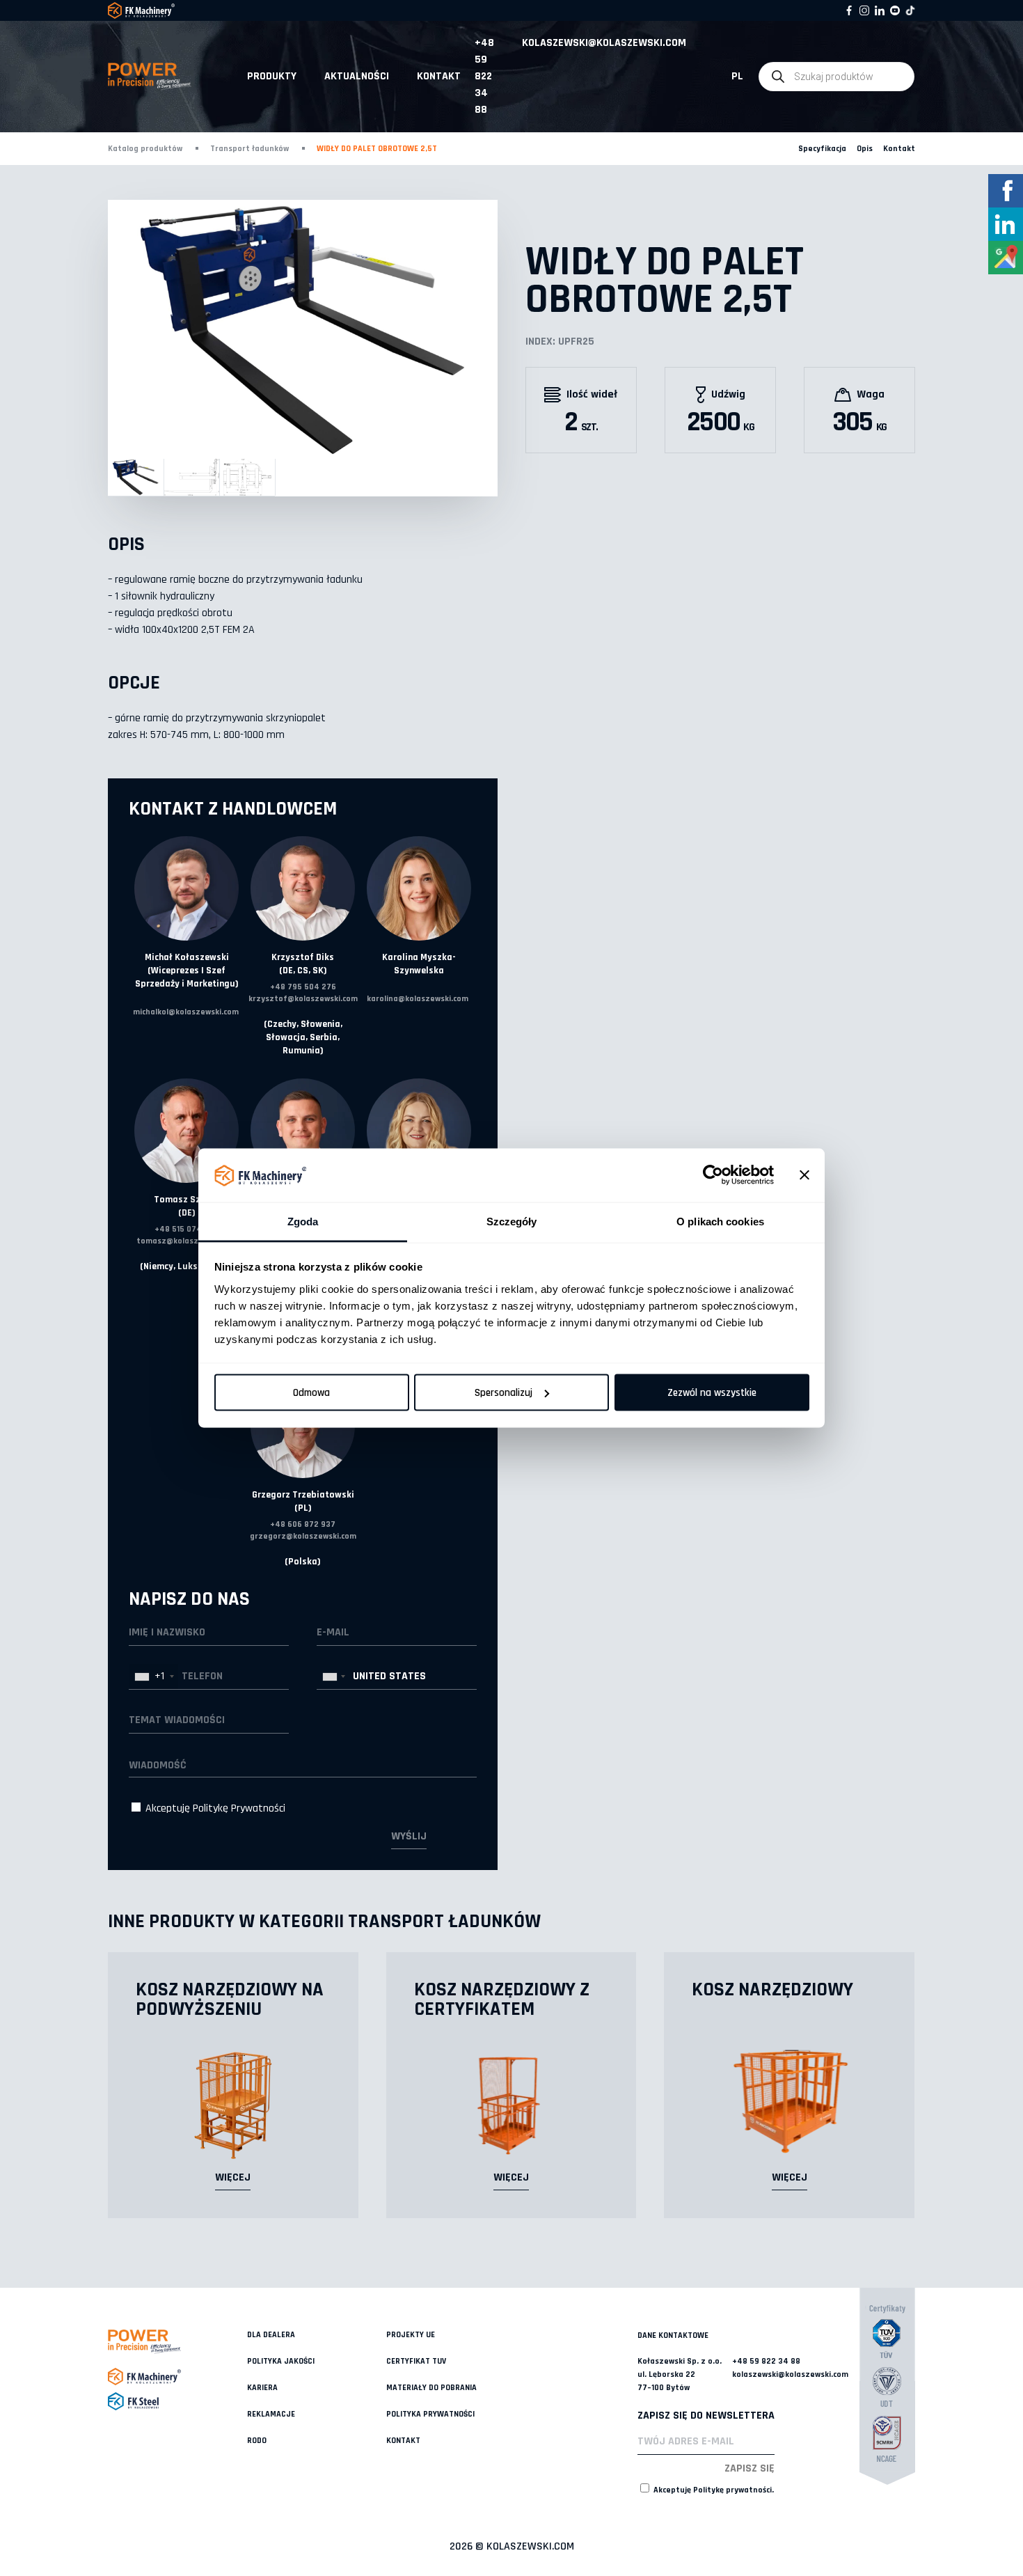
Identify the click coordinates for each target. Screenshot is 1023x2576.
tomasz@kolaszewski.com (187, 1241)
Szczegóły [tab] (512, 1221)
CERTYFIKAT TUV (416, 2361)
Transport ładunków (249, 149)
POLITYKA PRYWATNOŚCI (430, 2414)
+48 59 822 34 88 (484, 76)
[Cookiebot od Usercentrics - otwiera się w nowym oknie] (713, 1175)
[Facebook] (849, 10)
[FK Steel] (177, 2401)
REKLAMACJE (271, 2414)
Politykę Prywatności (239, 1808)
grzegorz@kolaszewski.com (303, 1536)
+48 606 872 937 (303, 1524)
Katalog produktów (145, 149)
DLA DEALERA (271, 2335)
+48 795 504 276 (303, 987)
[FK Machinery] (177, 2377)
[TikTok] (910, 10)
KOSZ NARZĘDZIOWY (772, 1990)
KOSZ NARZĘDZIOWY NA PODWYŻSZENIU (230, 2000)
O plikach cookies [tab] (720, 1221)
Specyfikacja (822, 149)
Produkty (272, 76)
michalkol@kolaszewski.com (186, 1012)
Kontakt (899, 149)
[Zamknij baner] (804, 1175)
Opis (865, 149)
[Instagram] (864, 10)
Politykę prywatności (732, 2490)
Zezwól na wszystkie (712, 1393)
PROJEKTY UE (411, 2335)
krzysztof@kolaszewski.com (303, 999)
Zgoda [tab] (303, 1221)
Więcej (233, 2177)
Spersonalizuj (503, 1393)
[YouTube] (895, 10)
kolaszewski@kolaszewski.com (604, 43)
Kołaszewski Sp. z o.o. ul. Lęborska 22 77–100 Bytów (680, 2374)
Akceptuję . (713, 2490)
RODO (257, 2441)
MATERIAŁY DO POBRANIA (431, 2388)
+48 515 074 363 (187, 1229)
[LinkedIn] (880, 10)
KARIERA (262, 2388)
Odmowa (311, 1393)
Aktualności (357, 76)
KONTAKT (439, 76)
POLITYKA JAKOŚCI (281, 2361)
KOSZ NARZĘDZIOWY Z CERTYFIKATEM (502, 2000)
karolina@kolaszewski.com (418, 999)
